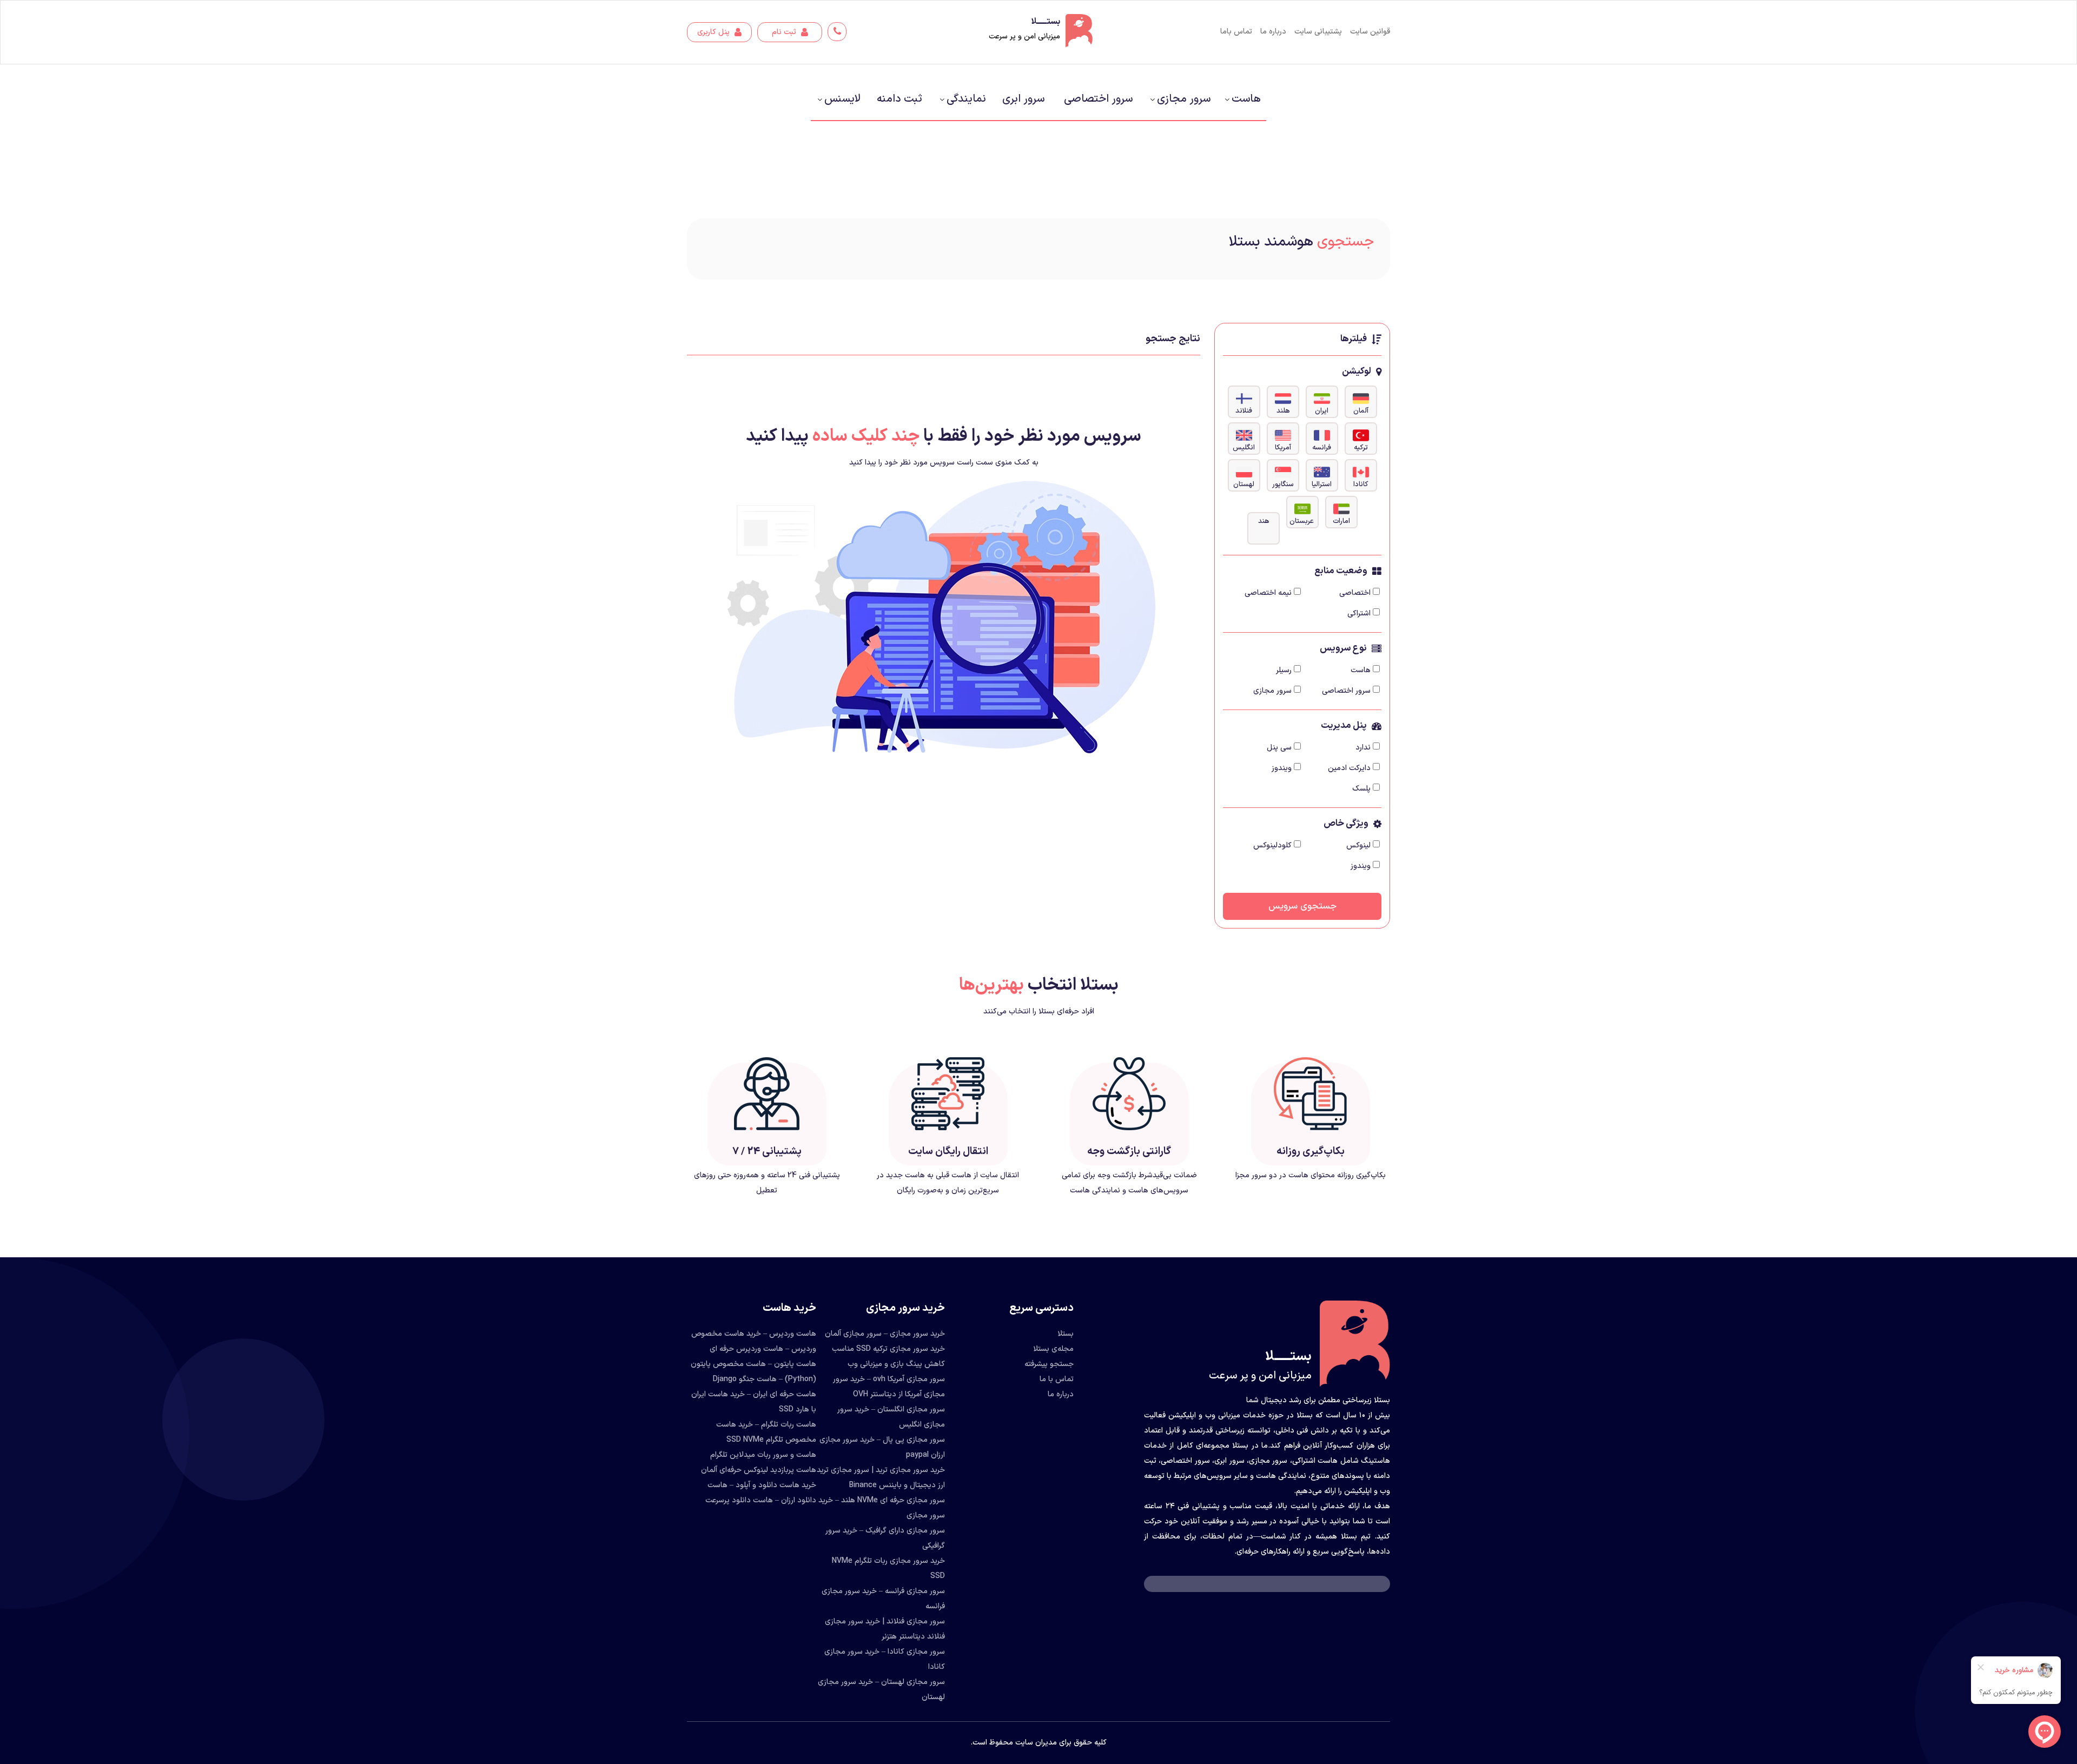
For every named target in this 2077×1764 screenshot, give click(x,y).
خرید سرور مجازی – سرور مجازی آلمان (885, 1334)
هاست (1246, 99)
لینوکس (1358, 845)
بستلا (1066, 1334)
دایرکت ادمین (1349, 768)
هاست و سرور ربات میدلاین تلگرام (763, 1455)
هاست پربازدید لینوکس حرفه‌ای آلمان (759, 1470)
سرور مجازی (1184, 99)
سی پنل (1279, 748)
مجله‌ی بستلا (1053, 1349)
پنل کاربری (715, 32)
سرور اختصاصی (1098, 99)
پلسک (1361, 789)
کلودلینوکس (1272, 845)
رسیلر (1284, 670)
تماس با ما (1057, 1379)
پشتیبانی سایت (1318, 32)
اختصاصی (1355, 593)
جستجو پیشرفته (1049, 1364)
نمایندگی (966, 99)
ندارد (1363, 748)
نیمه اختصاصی (1268, 593)
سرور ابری (1023, 99)
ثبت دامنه (899, 99)
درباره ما (1273, 32)
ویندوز (1282, 768)
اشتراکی (1359, 614)
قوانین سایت (1370, 32)
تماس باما (1236, 32)
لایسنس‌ (842, 99)
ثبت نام (785, 32)
